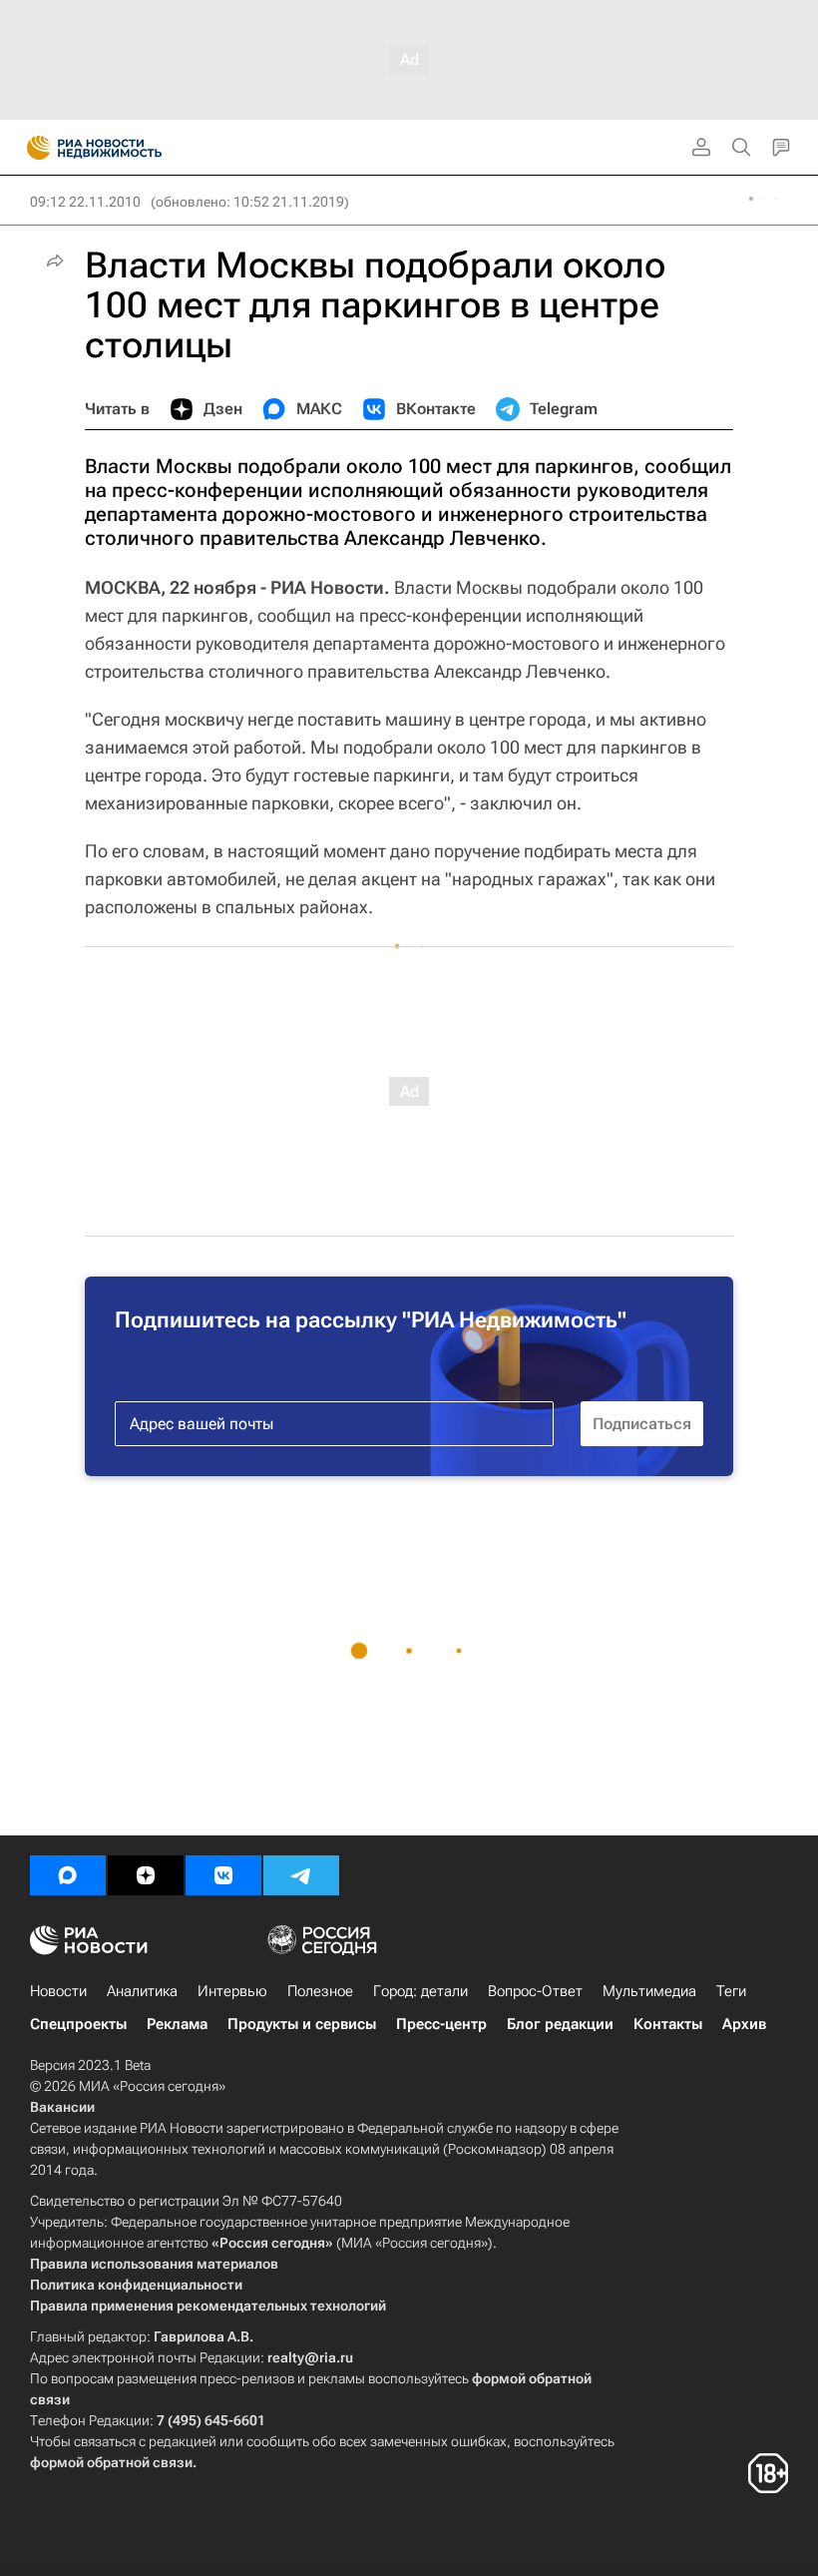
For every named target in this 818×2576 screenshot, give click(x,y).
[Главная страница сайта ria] (32, 148)
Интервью (232, 1991)
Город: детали (420, 1991)
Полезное (320, 1991)
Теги (731, 1991)
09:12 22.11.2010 (85, 202)
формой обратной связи (111, 2462)
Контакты (668, 2024)
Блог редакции (560, 2024)
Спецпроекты (78, 2024)
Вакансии (62, 2107)
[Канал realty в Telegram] (301, 1875)
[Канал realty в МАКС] (68, 1875)
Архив (744, 2024)
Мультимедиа (649, 1991)
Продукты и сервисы (302, 2024)
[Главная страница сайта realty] (130, 148)
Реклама (177, 2024)
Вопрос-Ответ (535, 1991)
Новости (58, 1991)
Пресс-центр (441, 2024)
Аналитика (142, 1991)
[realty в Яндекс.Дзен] (146, 1875)
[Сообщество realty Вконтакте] (223, 1875)
